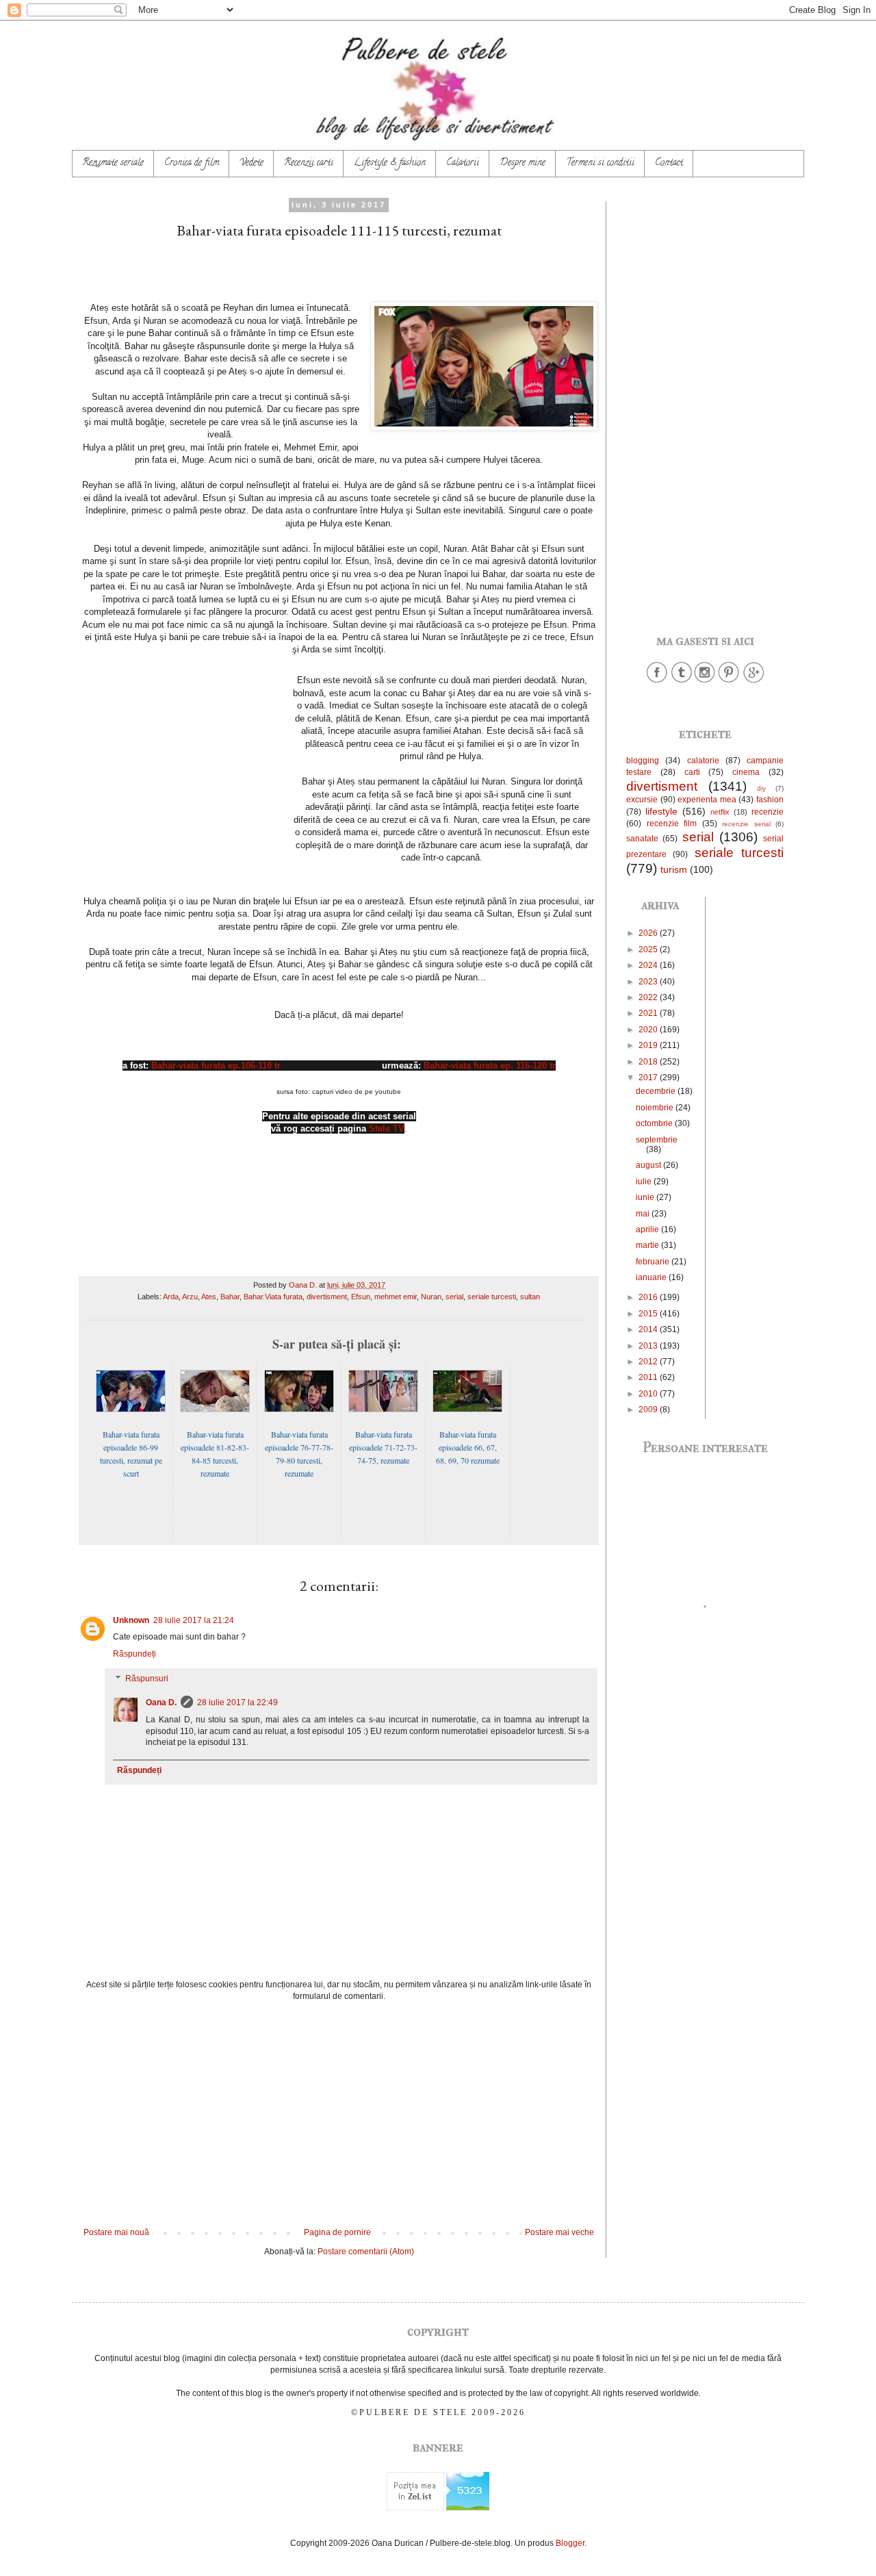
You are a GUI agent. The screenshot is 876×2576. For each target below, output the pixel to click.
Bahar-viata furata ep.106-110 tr (216, 1066)
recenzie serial (746, 824)
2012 (649, 1362)
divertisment (327, 1297)
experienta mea (707, 800)
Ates (209, 1297)
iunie (646, 1197)
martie (648, 1245)
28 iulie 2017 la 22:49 (237, 1703)
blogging (643, 761)
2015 (649, 1314)
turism (674, 869)
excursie (642, 800)
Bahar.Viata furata (273, 1297)
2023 (649, 982)
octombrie (655, 1123)
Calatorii (463, 163)
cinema (746, 772)
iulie (645, 1182)
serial (454, 1297)
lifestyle (661, 811)
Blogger (570, 2543)
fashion (770, 800)
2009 (649, 1410)
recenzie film (672, 824)
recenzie (768, 812)
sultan (530, 1297)
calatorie (703, 761)
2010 (649, 1394)
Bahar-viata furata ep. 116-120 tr (490, 1066)
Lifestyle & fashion (390, 163)
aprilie (648, 1229)
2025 (649, 949)
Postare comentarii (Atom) (366, 2252)
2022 (649, 997)
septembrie (657, 1140)
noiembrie (656, 1108)
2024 (649, 965)
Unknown (131, 1620)
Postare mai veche (559, 2232)
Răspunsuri (147, 1679)
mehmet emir (396, 1297)
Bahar (230, 1297)
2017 (649, 1077)
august (649, 1165)
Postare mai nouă (116, 2232)
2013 (649, 1346)
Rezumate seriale (113, 163)
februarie (654, 1262)
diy (761, 788)
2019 (649, 1045)
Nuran (431, 1297)
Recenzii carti (309, 163)
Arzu (190, 1297)
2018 (649, 1062)
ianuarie (652, 1277)
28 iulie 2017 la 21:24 (194, 1620)
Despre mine (523, 163)
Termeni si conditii (600, 163)
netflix (720, 812)
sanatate (642, 839)
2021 (649, 1013)
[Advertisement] (339, 2115)
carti (692, 772)
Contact (669, 163)
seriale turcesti (492, 1297)
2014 (649, 1329)
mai (644, 1214)
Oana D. (161, 1703)
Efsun (361, 1297)
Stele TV (387, 1128)
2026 (649, 933)
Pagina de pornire (337, 2232)
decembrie (657, 1091)
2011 (649, 1377)
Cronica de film (192, 163)
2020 (649, 1030)
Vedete (252, 163)
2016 (649, 1297)
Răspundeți (134, 1654)
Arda (171, 1297)
